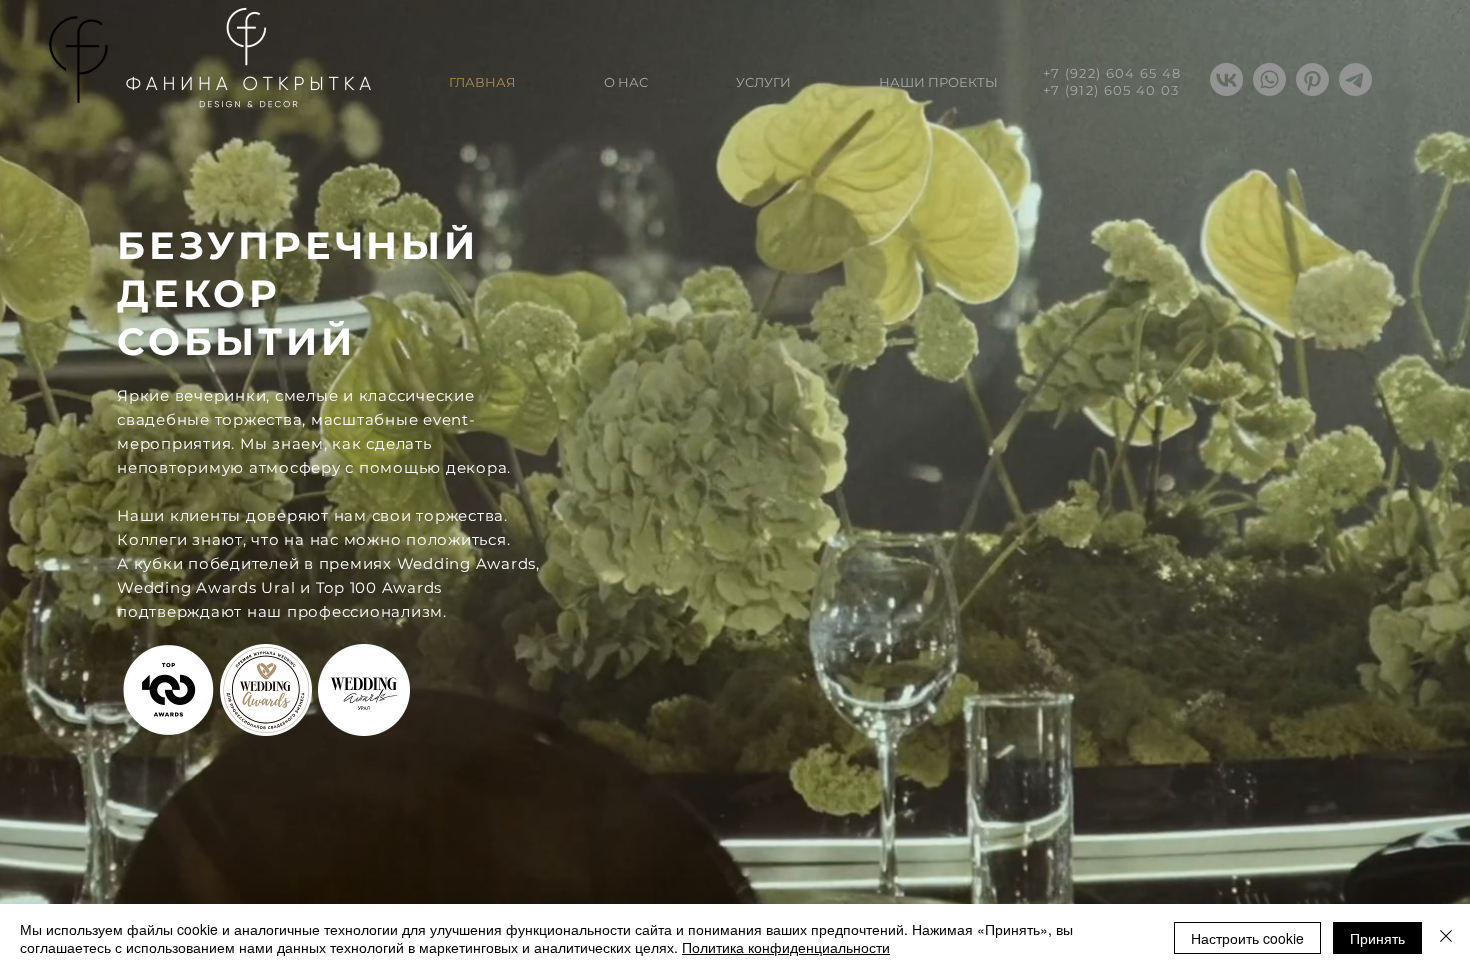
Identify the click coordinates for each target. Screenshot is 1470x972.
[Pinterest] (1312, 79)
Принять (1377, 938)
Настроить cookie (1247, 938)
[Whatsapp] (1269, 79)
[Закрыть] (1446, 938)
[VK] (1226, 79)
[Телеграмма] (1355, 79)
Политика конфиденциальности (786, 947)
